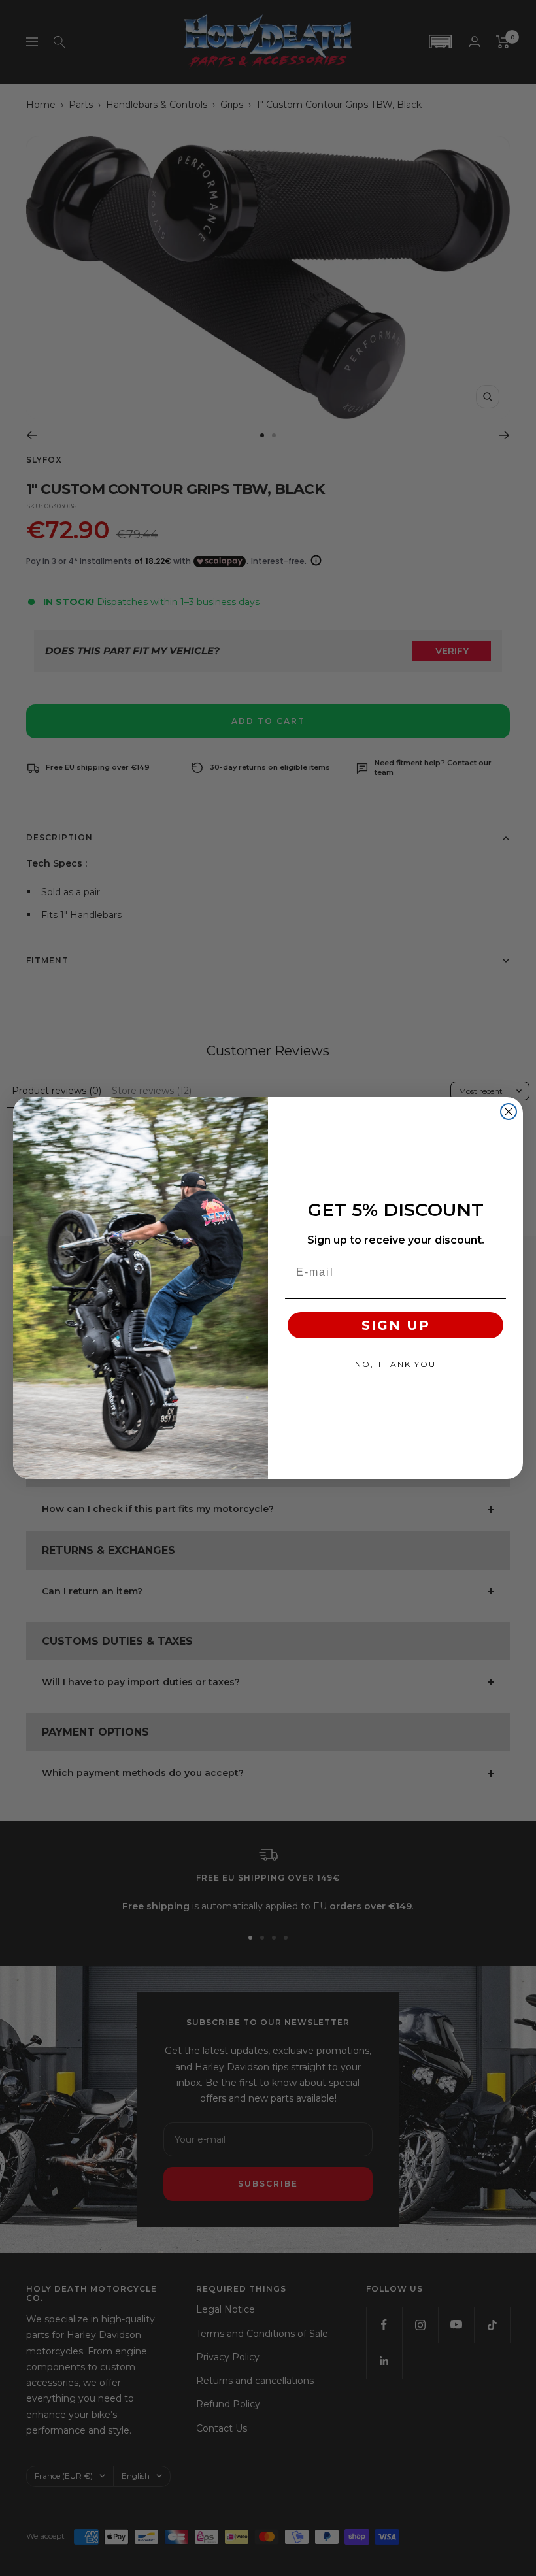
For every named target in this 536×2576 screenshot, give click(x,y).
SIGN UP (396, 1325)
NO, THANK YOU (395, 1364)
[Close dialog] (509, 1112)
